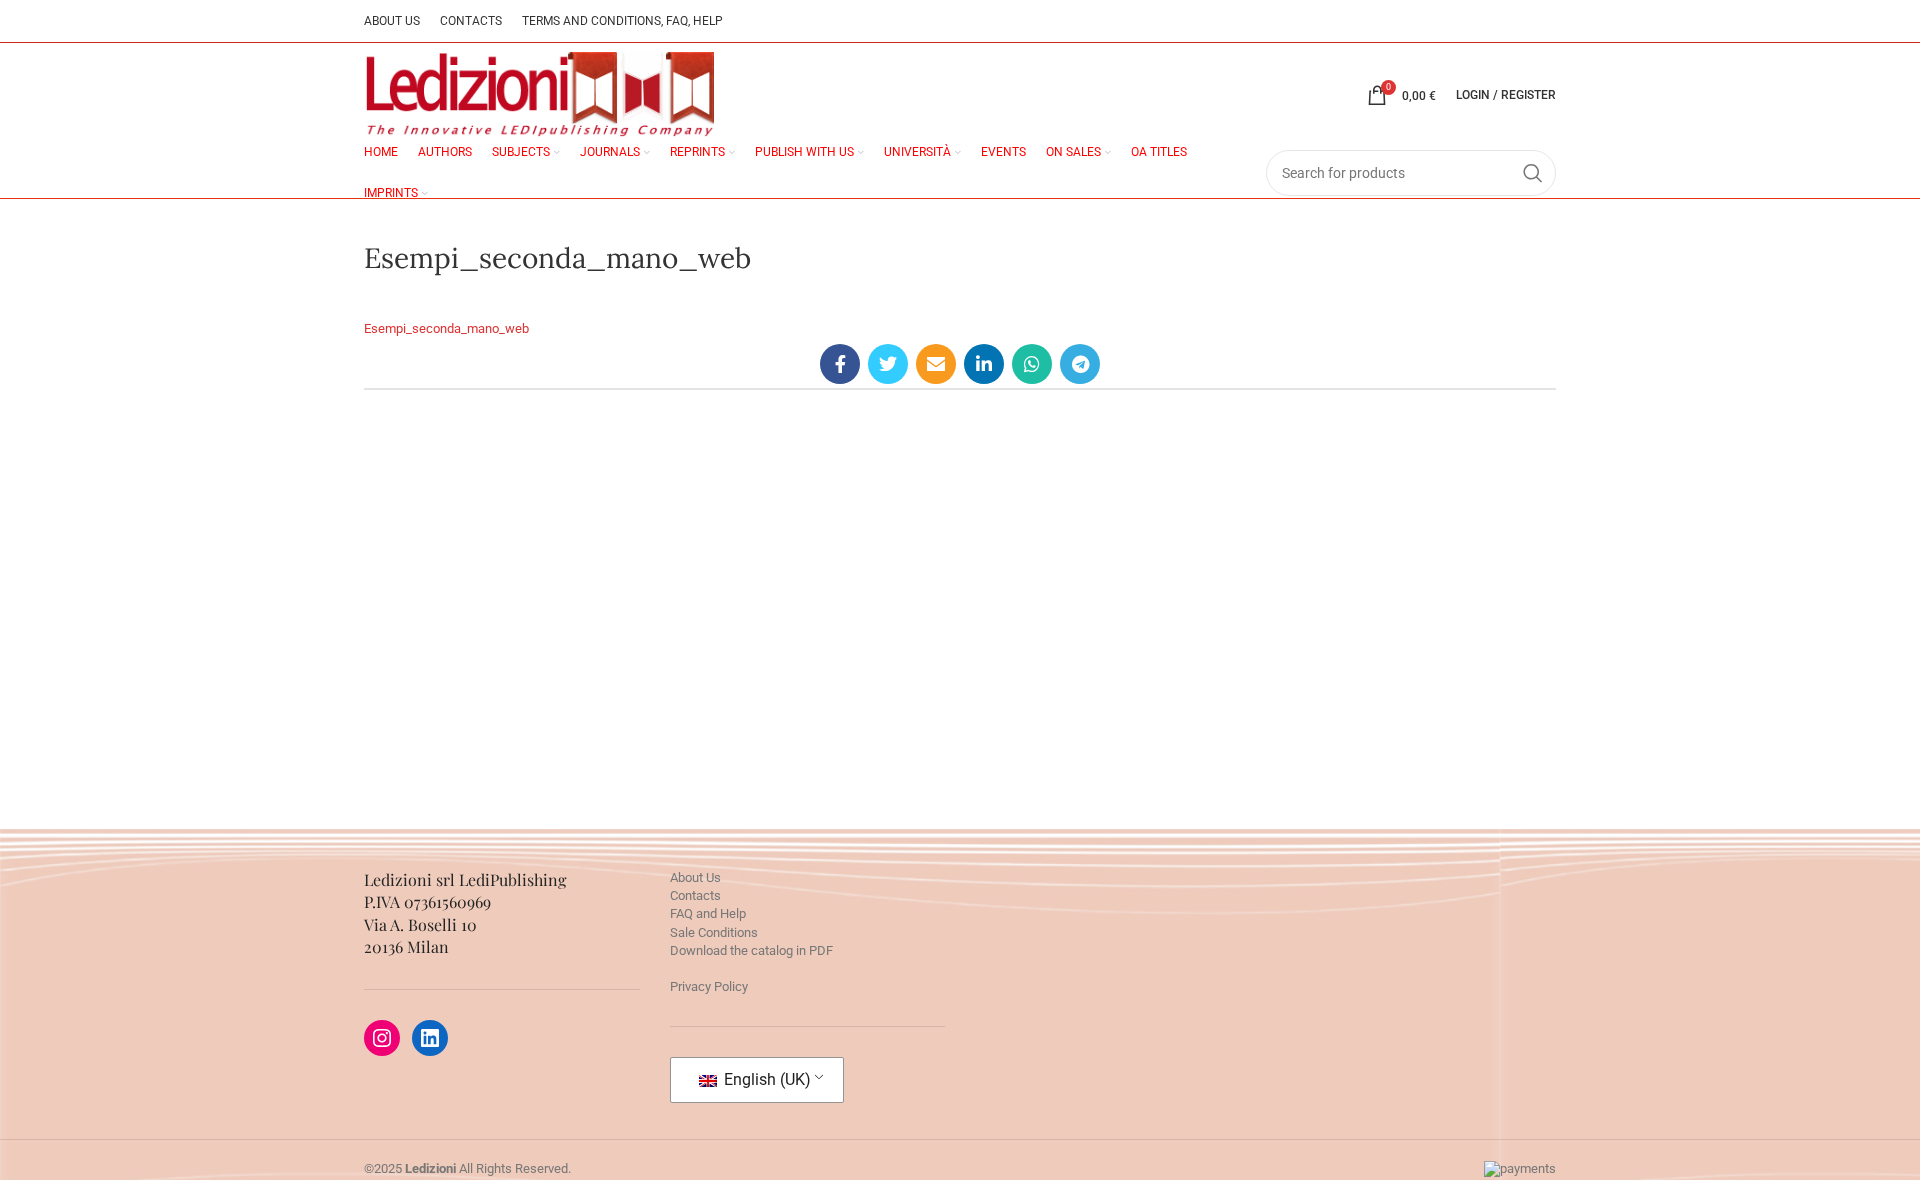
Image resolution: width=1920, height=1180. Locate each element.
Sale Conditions (714, 932)
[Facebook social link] (840, 364)
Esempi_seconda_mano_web (446, 328)
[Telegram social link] (1080, 364)
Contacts (695, 895)
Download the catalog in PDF (751, 950)
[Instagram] (382, 1038)
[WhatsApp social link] (1032, 364)
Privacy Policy (709, 986)
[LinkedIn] (430, 1038)
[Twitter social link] (888, 364)
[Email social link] (936, 364)
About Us (695, 877)
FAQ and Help (708, 913)
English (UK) (765, 1079)
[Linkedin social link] (984, 364)
